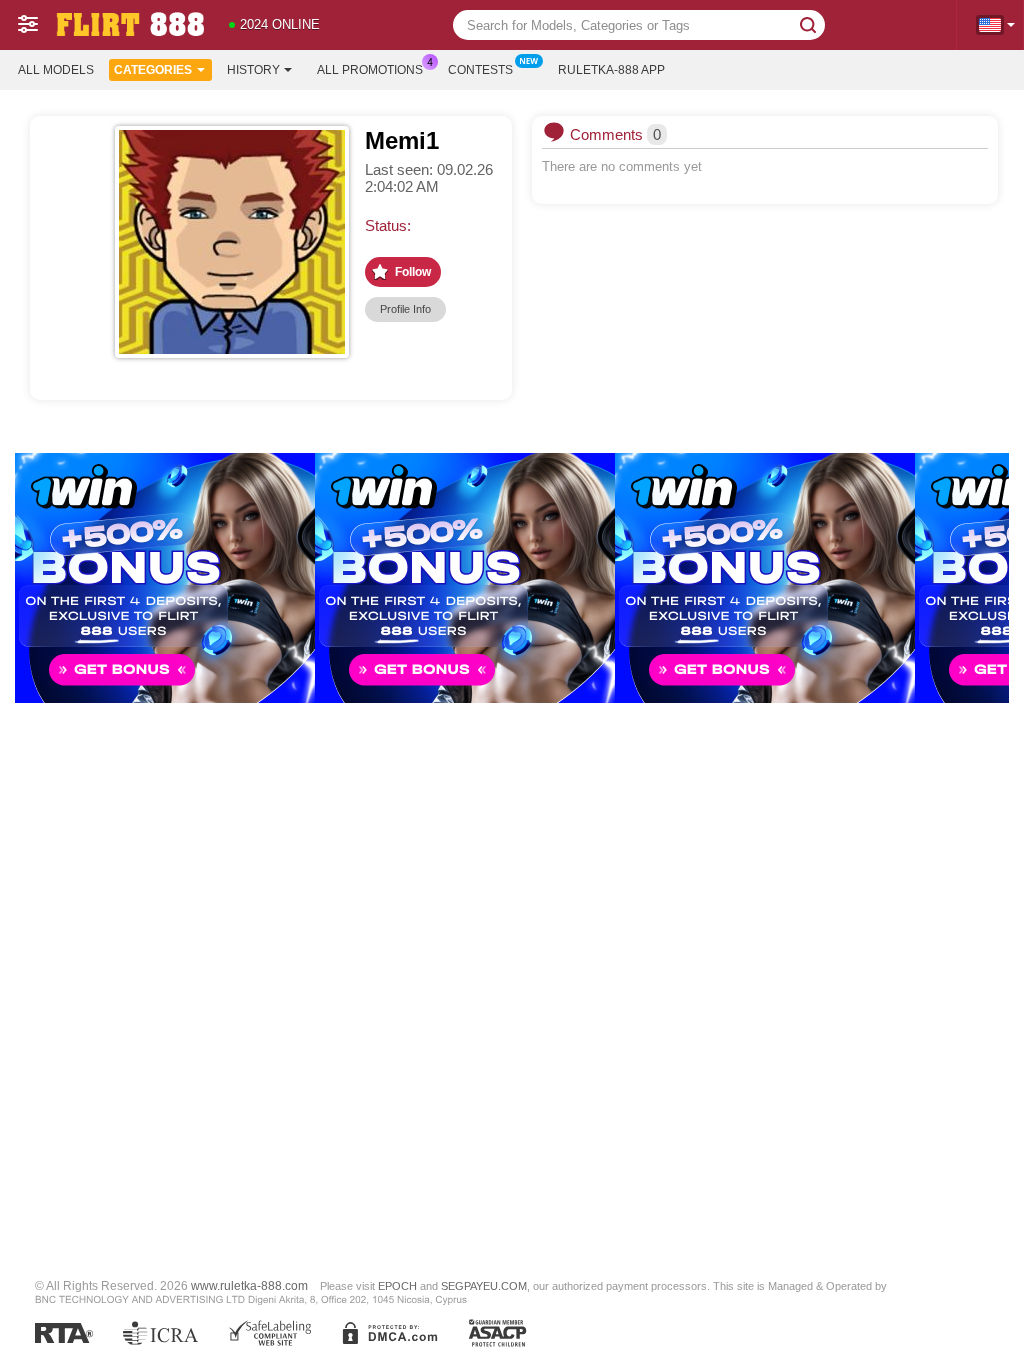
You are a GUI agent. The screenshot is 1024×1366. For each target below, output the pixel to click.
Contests (480, 70)
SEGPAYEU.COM (484, 1286)
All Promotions (370, 70)
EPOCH (397, 1286)
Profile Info (405, 309)
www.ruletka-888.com (249, 1285)
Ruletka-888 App (611, 70)
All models (56, 70)
